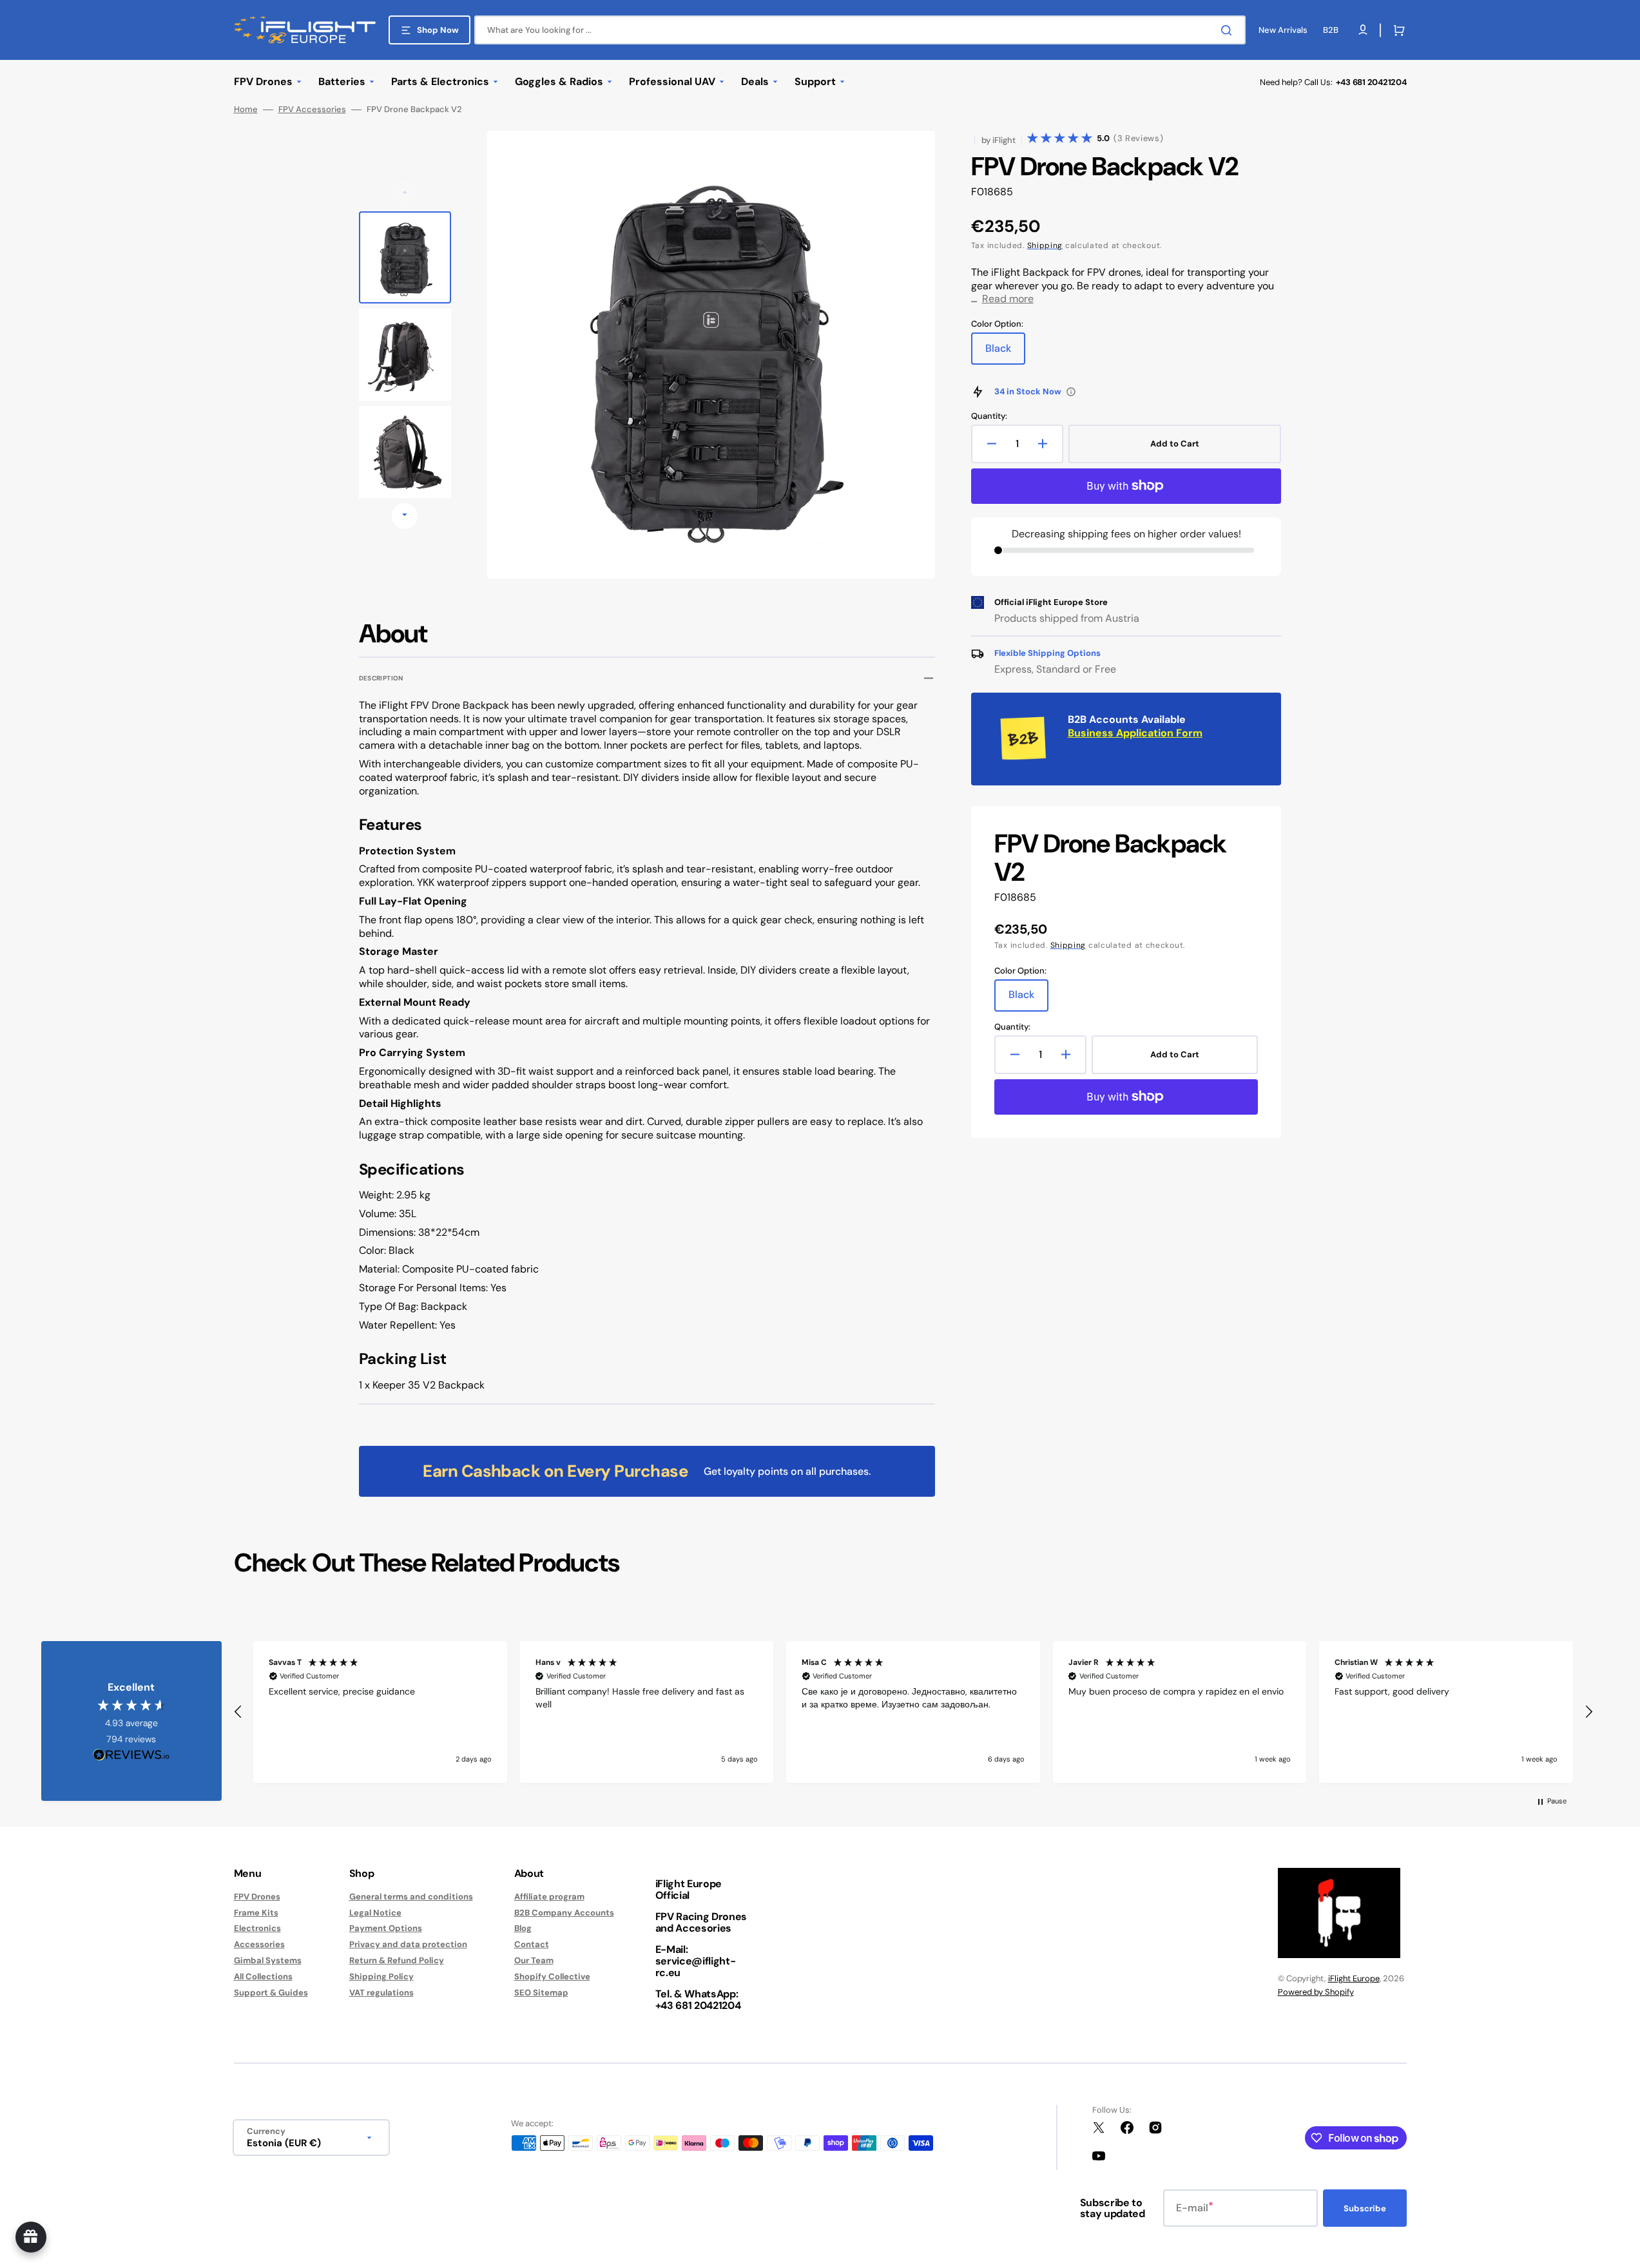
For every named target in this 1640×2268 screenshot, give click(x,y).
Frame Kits (256, 1913)
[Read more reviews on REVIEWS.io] (131, 1755)
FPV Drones (257, 1897)
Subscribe (1365, 2208)
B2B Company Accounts (564, 1913)
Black (1005, 353)
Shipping (1045, 245)
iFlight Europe (1354, 1978)
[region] (914, 1712)
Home (246, 110)
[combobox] (860, 30)
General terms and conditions (411, 1897)
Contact (532, 1944)
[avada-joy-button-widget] (31, 2237)
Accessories (259, 1944)
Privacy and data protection (408, 1944)
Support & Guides (271, 1993)
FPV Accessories (312, 110)
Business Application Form (1135, 733)
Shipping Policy (381, 1976)
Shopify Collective (552, 1976)
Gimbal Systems (268, 1960)
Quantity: (989, 416)
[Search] (1229, 30)
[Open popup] (1071, 392)
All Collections (263, 1976)
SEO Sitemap (541, 1993)
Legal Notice (375, 1913)
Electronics (257, 1928)
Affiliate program (549, 1897)
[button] (1396, 30)
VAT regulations (381, 1993)
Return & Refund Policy (397, 1960)
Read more (1008, 299)
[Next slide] (405, 516)
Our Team (534, 1960)
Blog (523, 1928)
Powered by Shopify (1316, 1992)
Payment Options (386, 1928)
